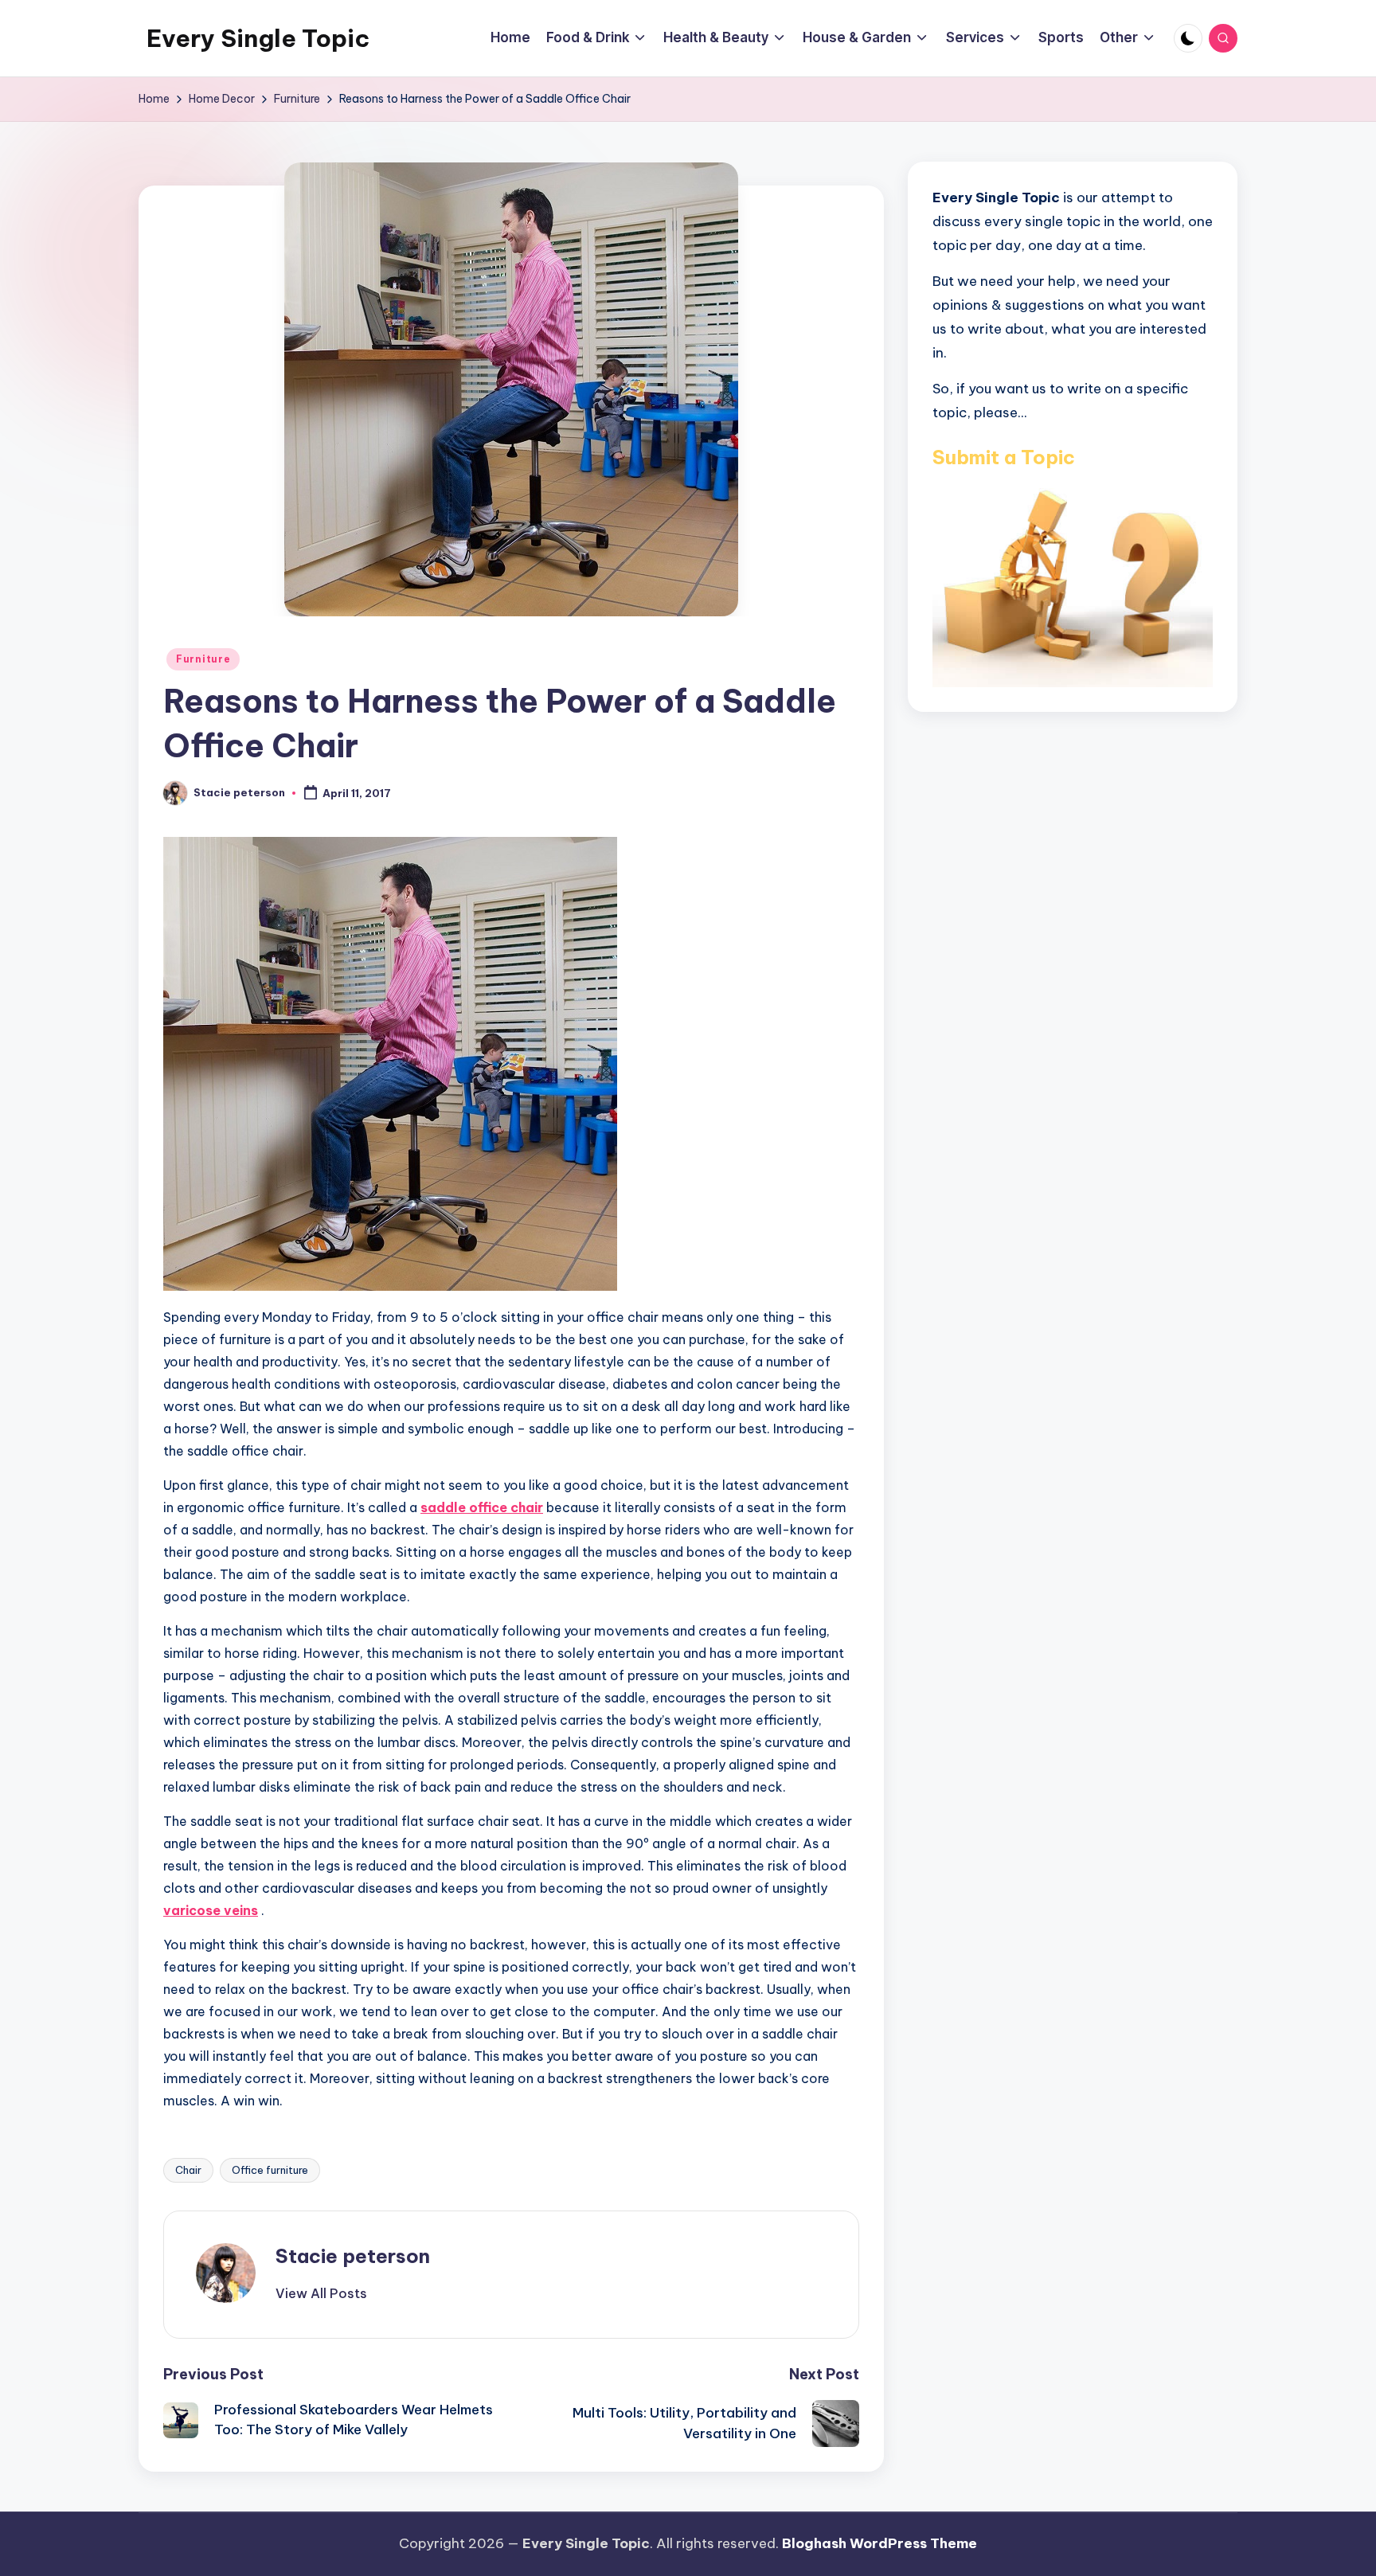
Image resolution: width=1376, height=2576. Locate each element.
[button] (321, 2293)
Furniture (203, 659)
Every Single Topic (258, 38)
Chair (188, 2170)
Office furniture (270, 2170)
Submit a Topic (1004, 456)
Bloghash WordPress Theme (880, 2543)
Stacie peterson (353, 2256)
